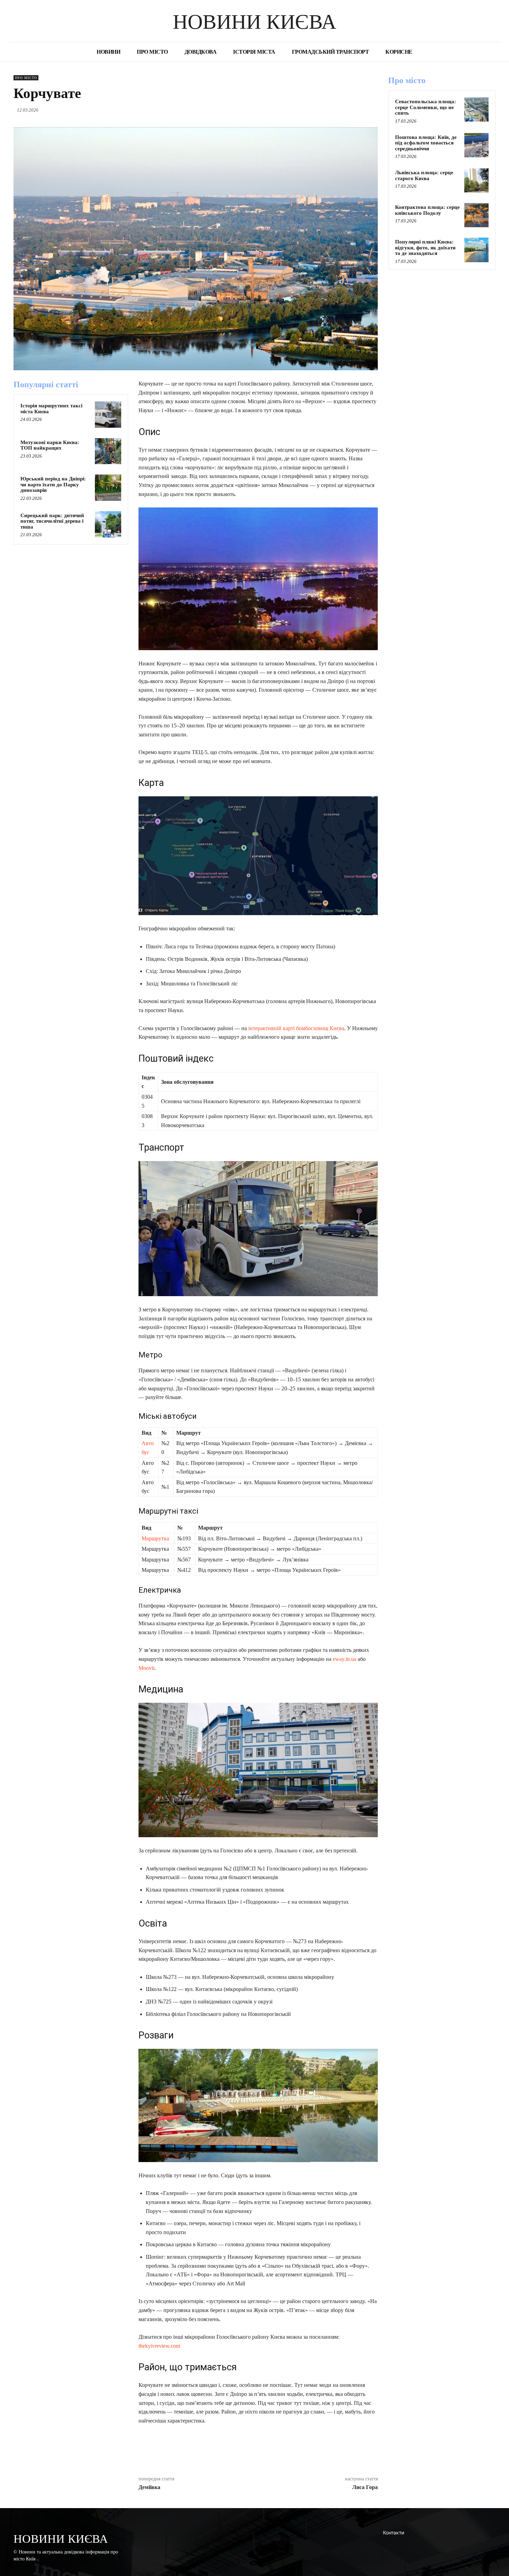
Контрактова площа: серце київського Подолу (427, 210)
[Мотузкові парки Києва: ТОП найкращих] (108, 451)
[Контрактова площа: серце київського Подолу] (476, 215)
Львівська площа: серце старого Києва (424, 175)
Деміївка (149, 2487)
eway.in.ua (345, 1659)
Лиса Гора (365, 2487)
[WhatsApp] (371, 110)
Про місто (26, 78)
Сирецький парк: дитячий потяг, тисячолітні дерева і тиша (52, 521)
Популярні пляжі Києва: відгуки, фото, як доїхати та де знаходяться (425, 247)
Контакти (394, 2533)
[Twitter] (339, 110)
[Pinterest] (355, 110)
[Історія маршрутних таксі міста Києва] (108, 415)
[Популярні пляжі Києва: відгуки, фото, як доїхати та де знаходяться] (476, 250)
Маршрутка (155, 1538)
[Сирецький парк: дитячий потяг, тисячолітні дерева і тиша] (108, 524)
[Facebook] (323, 110)
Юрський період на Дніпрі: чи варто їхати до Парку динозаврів (53, 484)
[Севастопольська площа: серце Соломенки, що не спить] (476, 109)
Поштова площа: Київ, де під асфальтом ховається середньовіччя (426, 143)
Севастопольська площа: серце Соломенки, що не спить (426, 107)
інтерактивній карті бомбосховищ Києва (296, 1028)
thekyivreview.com (159, 2346)
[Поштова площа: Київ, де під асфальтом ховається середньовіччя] (476, 145)
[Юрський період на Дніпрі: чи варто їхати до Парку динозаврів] (108, 488)
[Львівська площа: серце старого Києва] (476, 180)
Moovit (146, 1668)
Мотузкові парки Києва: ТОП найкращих (50, 445)
